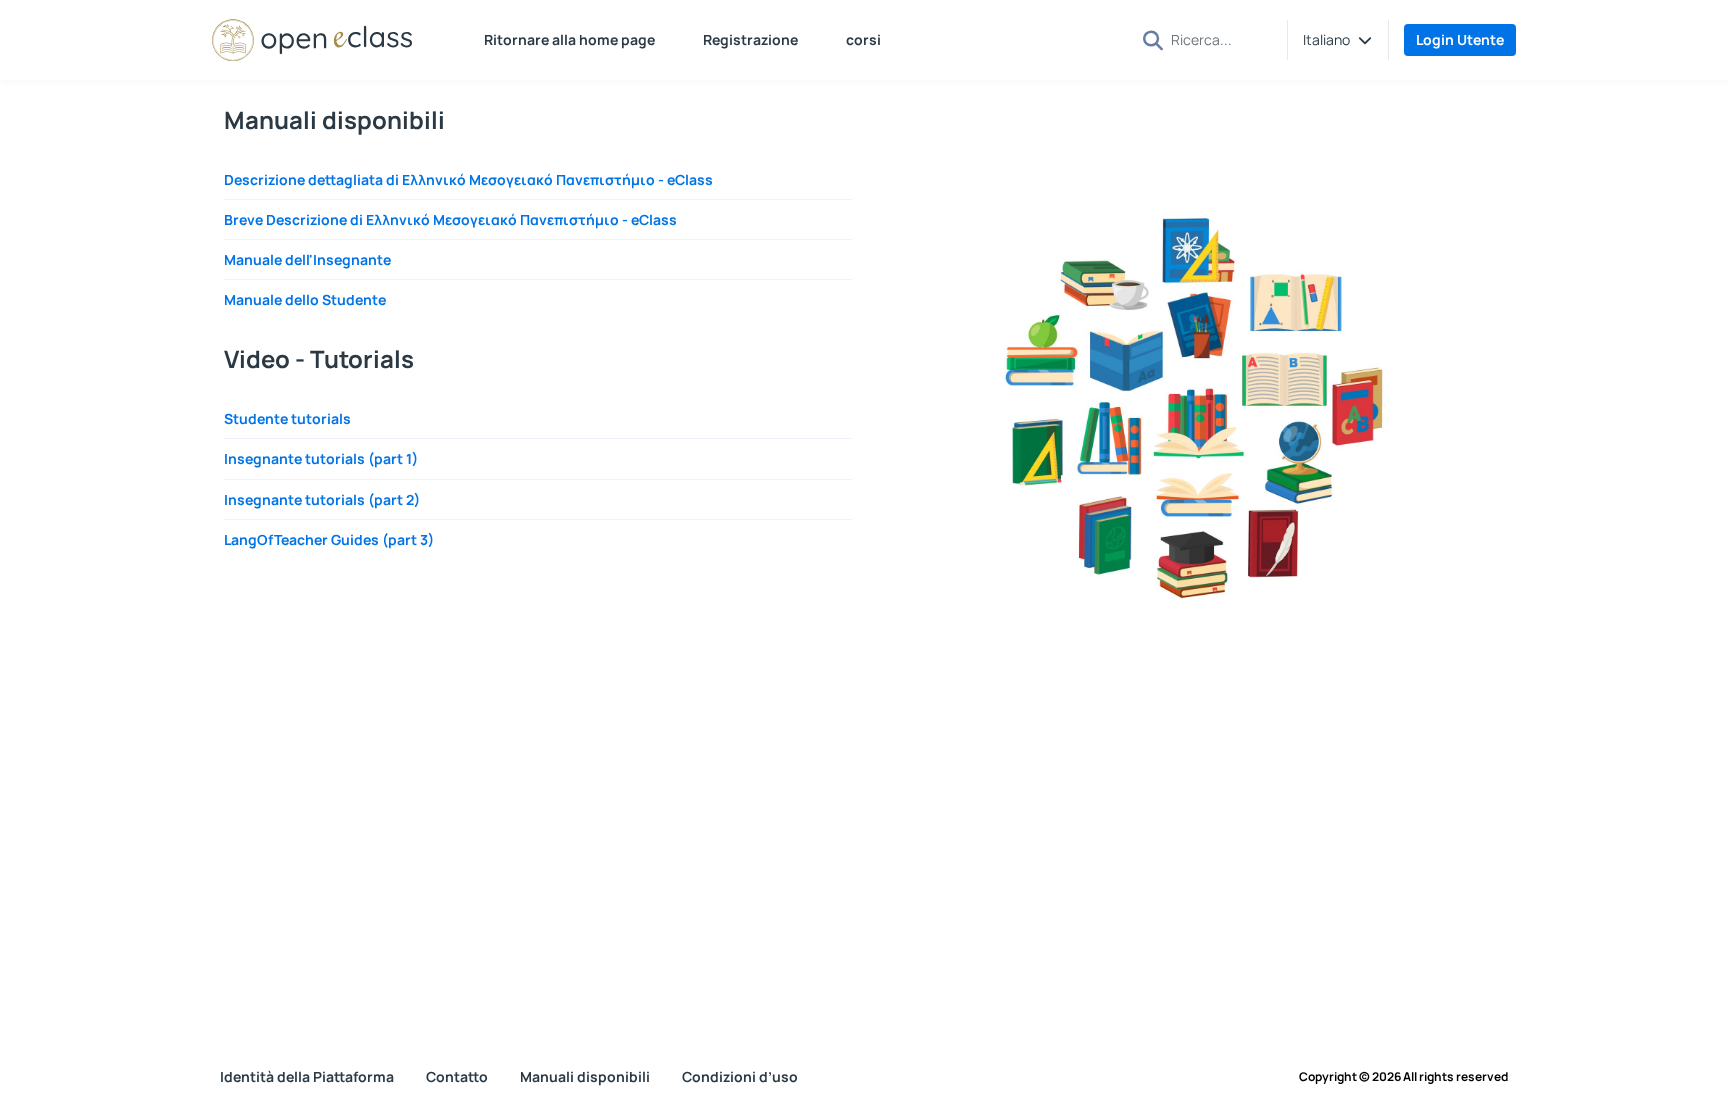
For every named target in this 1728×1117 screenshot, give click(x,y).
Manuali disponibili (585, 1076)
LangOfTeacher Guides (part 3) (329, 539)
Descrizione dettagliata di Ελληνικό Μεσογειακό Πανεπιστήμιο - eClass (468, 179)
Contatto (457, 1076)
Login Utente (1460, 39)
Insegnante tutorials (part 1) (321, 458)
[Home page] (312, 40)
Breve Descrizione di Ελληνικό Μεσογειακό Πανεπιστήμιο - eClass (450, 219)
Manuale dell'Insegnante (307, 259)
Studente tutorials (287, 418)
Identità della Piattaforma (307, 1076)
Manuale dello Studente (305, 299)
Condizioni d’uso (740, 1076)
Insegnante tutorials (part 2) (322, 499)
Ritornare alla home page (569, 39)
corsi (863, 39)
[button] (1337, 40)
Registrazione (750, 39)
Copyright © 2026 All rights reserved (1403, 1077)
